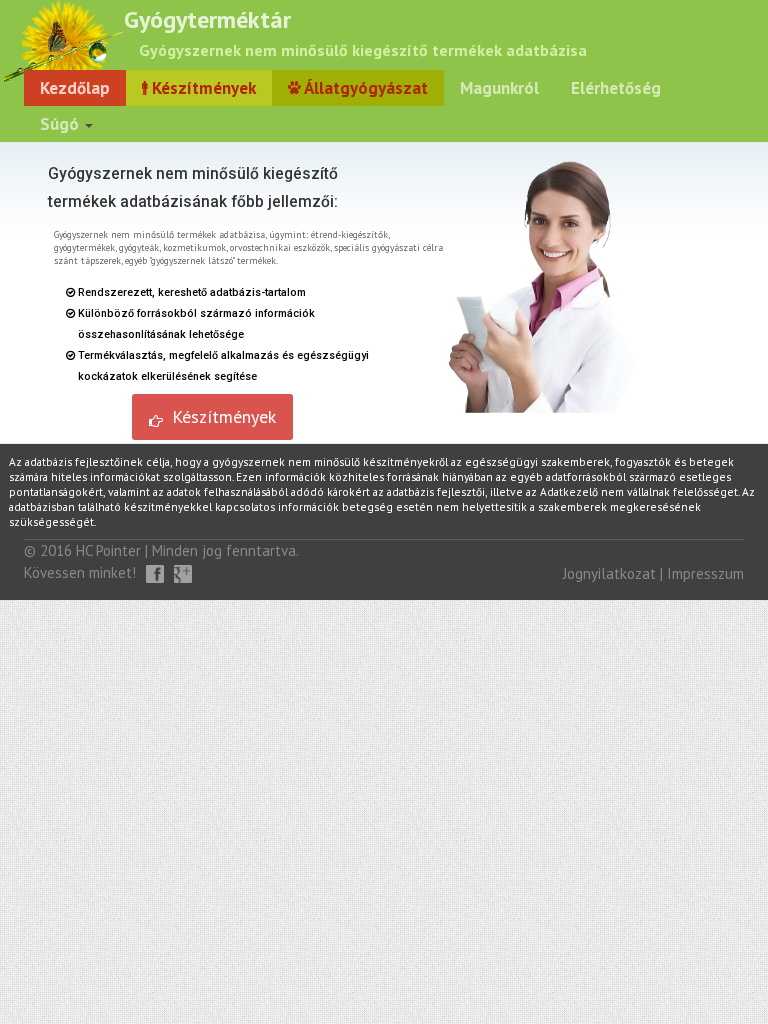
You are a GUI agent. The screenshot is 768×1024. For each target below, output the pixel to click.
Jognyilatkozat (609, 573)
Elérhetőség (616, 88)
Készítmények (202, 88)
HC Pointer (108, 550)
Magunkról (499, 88)
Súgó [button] (61, 124)
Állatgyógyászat (364, 88)
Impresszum (705, 573)
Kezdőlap (75, 88)
